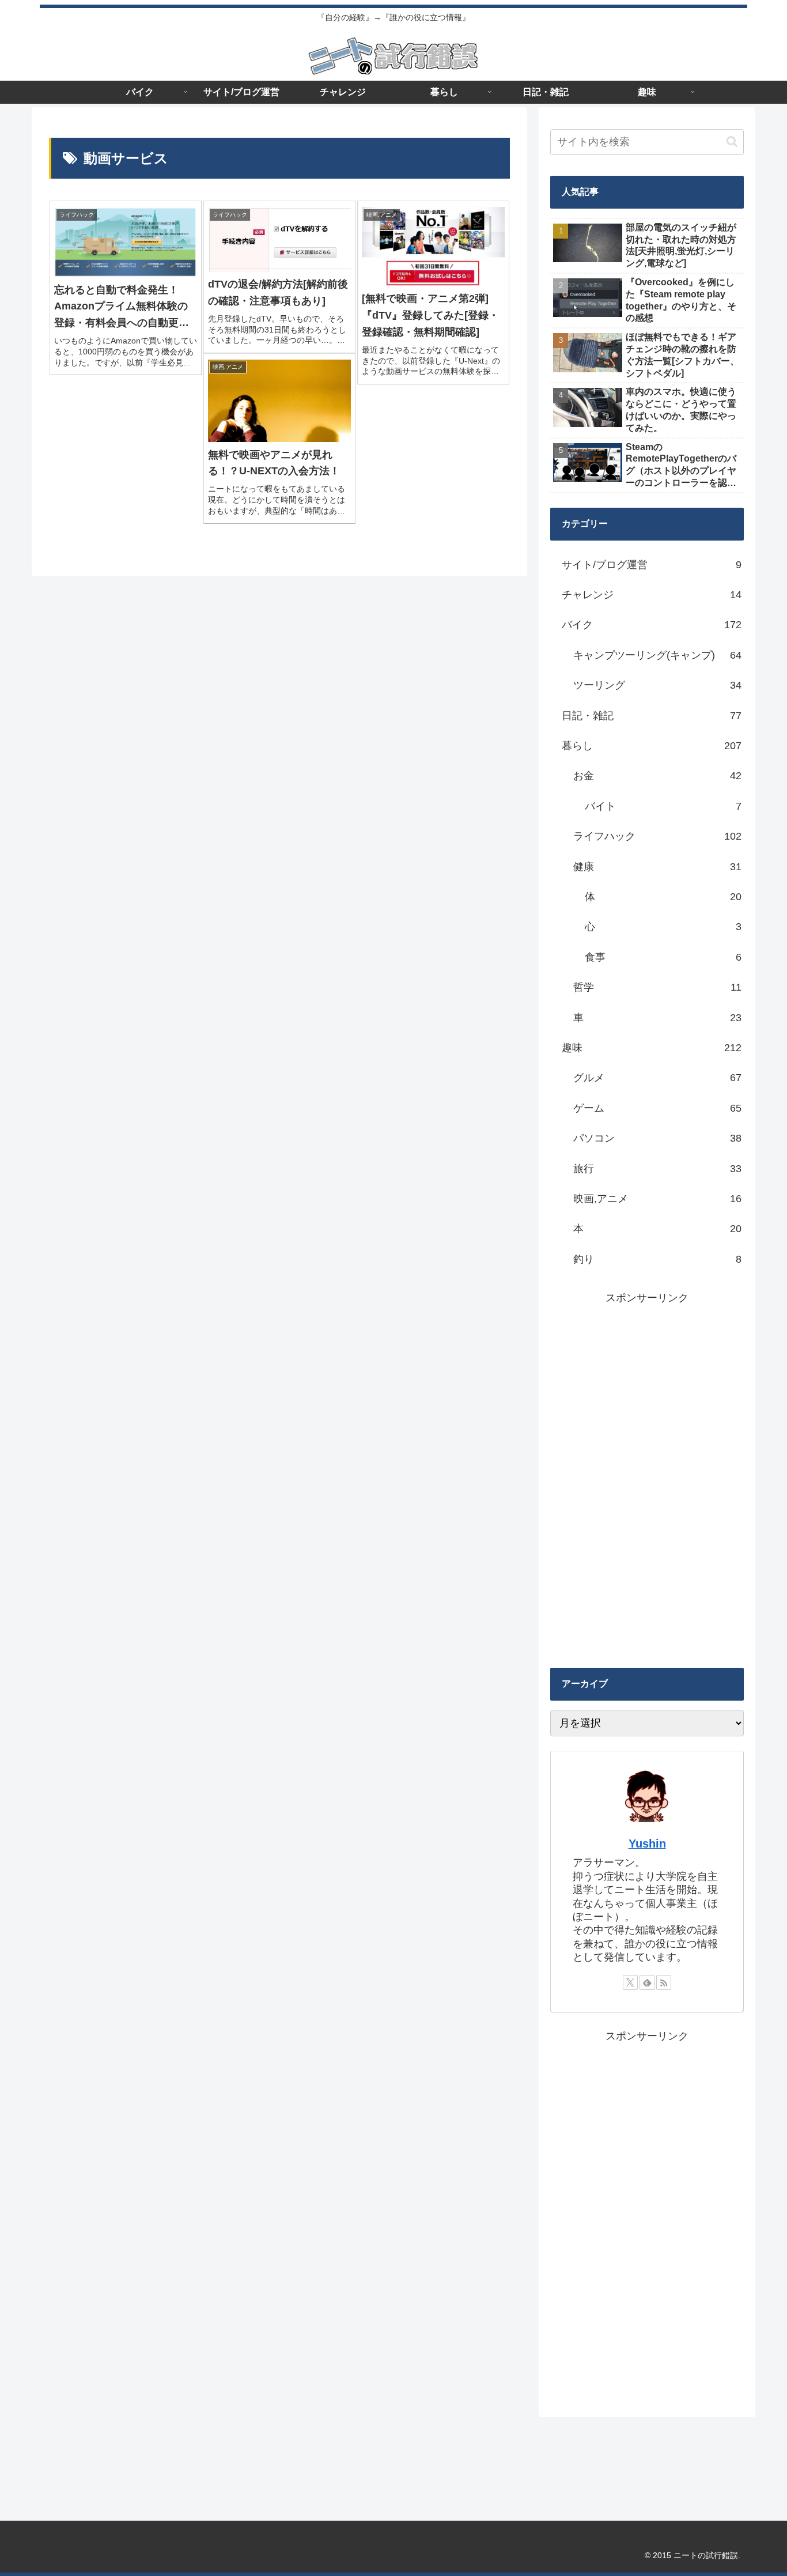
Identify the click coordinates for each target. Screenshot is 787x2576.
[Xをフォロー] (630, 1982)
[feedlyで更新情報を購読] (647, 1982)
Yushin (647, 1844)
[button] (732, 141)
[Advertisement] (647, 1480)
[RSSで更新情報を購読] (664, 1982)
